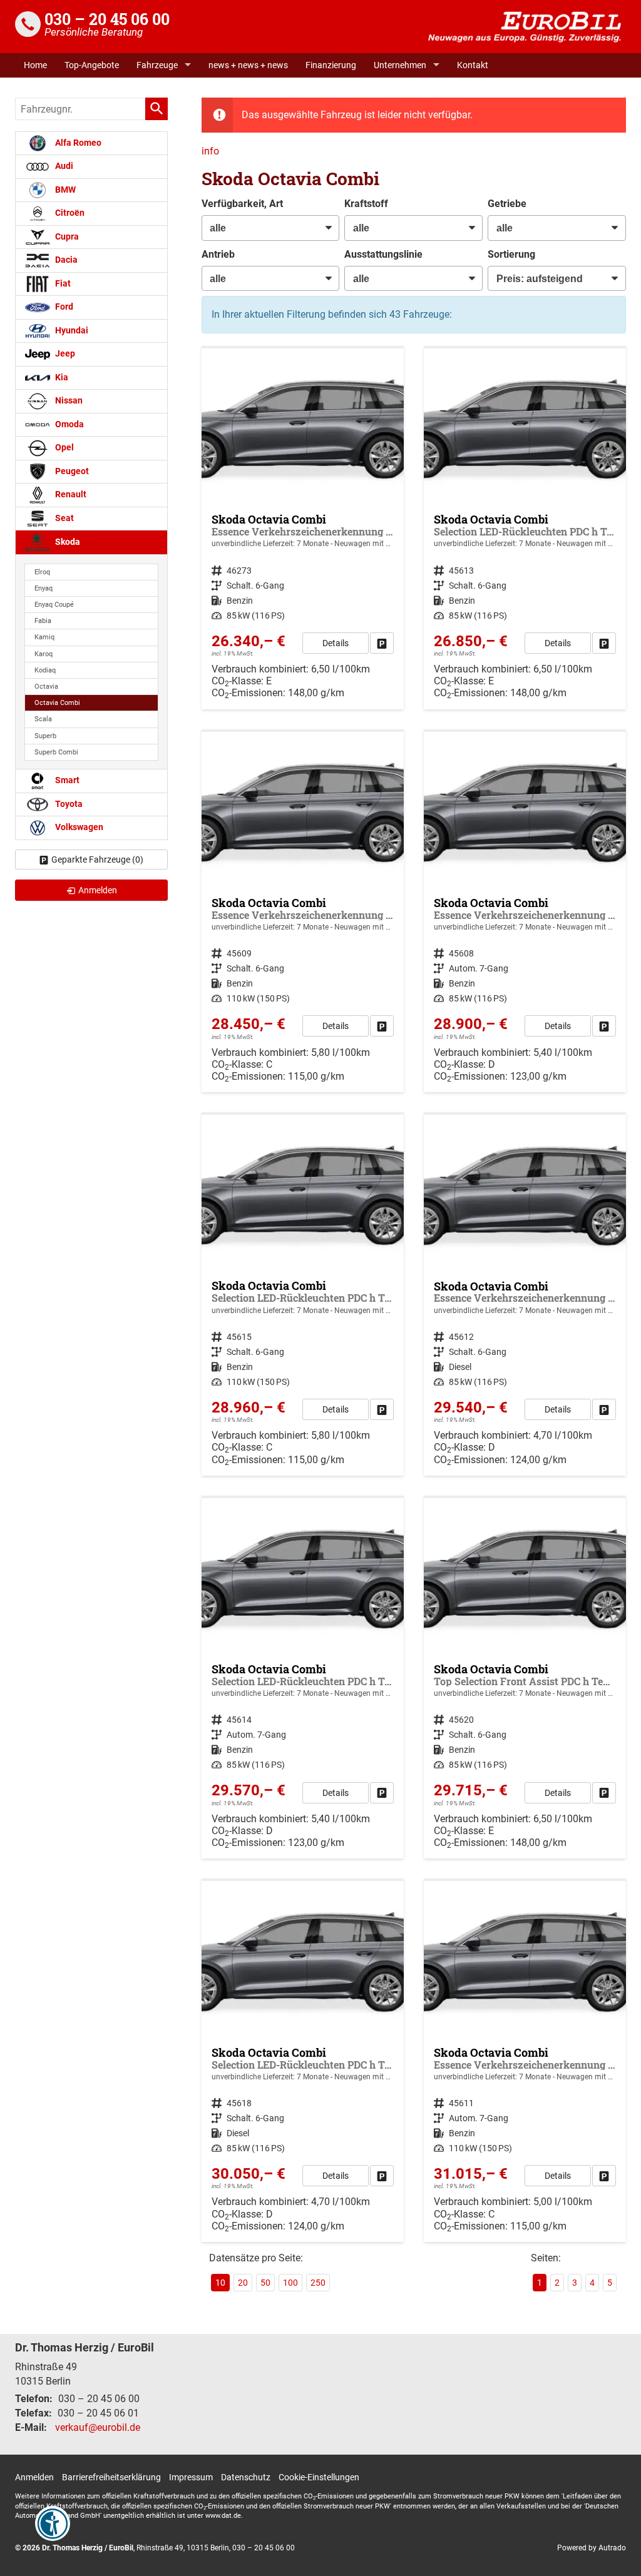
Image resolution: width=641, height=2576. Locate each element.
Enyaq (44, 588)
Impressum (191, 2477)
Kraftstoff (366, 204)
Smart (66, 780)
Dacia (65, 260)
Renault (70, 494)
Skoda (67, 542)
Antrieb (218, 254)
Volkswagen (78, 827)
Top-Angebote (92, 65)
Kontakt (473, 65)
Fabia (43, 621)
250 (318, 2283)
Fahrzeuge (157, 65)
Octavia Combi (57, 703)
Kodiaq (45, 670)
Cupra (66, 237)
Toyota (68, 804)
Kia (61, 378)
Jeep (64, 354)
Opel (64, 448)
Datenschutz (246, 2477)
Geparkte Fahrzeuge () (97, 860)
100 (290, 2283)
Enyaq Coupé (54, 605)
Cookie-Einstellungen (319, 2477)
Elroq (42, 572)
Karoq (44, 654)
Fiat (62, 284)
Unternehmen (400, 65)
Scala (43, 719)
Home (35, 65)
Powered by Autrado (592, 2548)
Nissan (68, 401)
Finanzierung (331, 65)
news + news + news (248, 65)
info (210, 151)
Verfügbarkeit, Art (242, 204)
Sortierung (511, 254)
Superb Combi (56, 752)
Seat (64, 518)
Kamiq (44, 637)
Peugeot (71, 471)
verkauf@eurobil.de (98, 2427)
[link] (382, 643)
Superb (45, 736)
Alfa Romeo (77, 143)
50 (265, 2283)
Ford (63, 307)
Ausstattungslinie (383, 254)
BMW (64, 190)
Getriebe (507, 204)
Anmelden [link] (98, 890)
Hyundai (71, 331)
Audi (63, 166)
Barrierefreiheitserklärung (111, 2477)
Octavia (46, 687)
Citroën (69, 213)
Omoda (69, 424)
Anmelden (34, 2477)
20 (243, 2283)
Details (336, 643)
